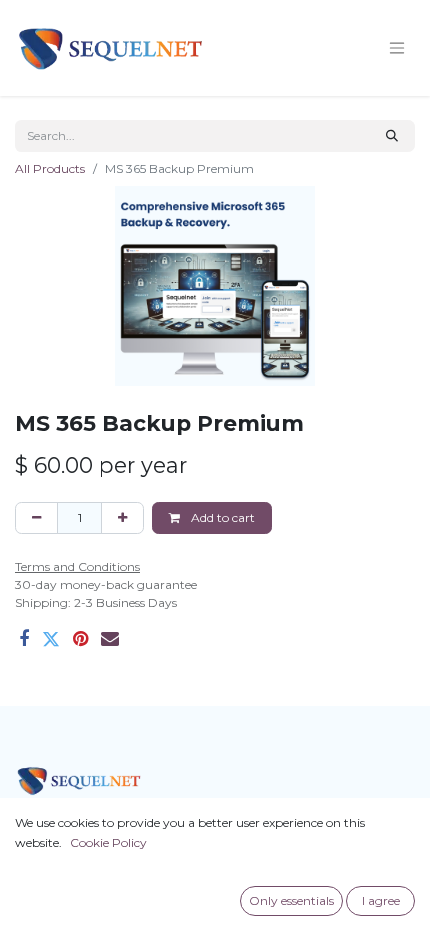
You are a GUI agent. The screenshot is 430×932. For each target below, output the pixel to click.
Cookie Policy (108, 842)
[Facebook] (24, 639)
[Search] (392, 136)
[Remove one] (36, 518)
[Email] (110, 639)
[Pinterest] (80, 639)
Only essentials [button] (291, 900)
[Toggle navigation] (397, 48)
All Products (50, 168)
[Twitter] (51, 639)
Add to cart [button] (221, 517)
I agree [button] (381, 900)
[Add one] (122, 518)
